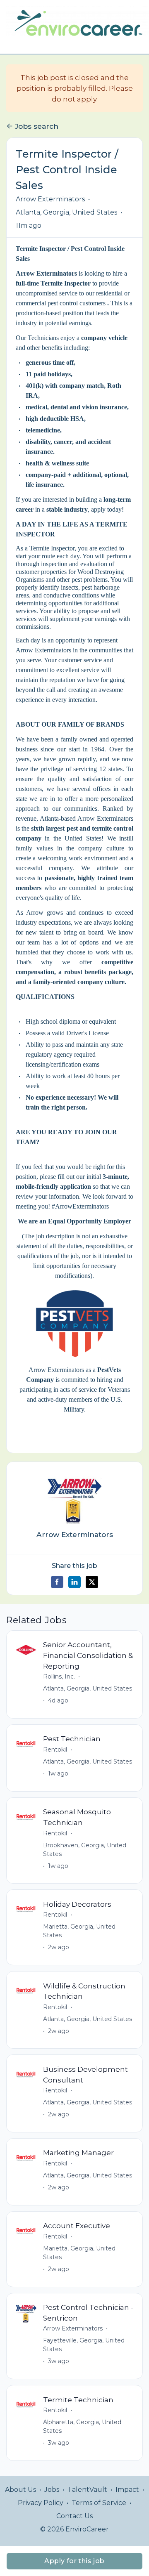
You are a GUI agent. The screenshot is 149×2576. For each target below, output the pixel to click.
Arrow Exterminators (50, 199)
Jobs (52, 2490)
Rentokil (55, 1750)
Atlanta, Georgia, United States (66, 212)
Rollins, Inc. (59, 1676)
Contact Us (74, 2516)
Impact (127, 2490)
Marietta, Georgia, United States (79, 1931)
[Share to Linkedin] (74, 1582)
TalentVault (87, 2490)
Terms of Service (99, 2503)
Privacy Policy (41, 2503)
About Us (20, 2490)
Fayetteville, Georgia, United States (84, 2345)
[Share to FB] (57, 1582)
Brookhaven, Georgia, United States (85, 1850)
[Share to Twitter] (92, 1582)
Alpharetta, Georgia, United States (82, 2426)
